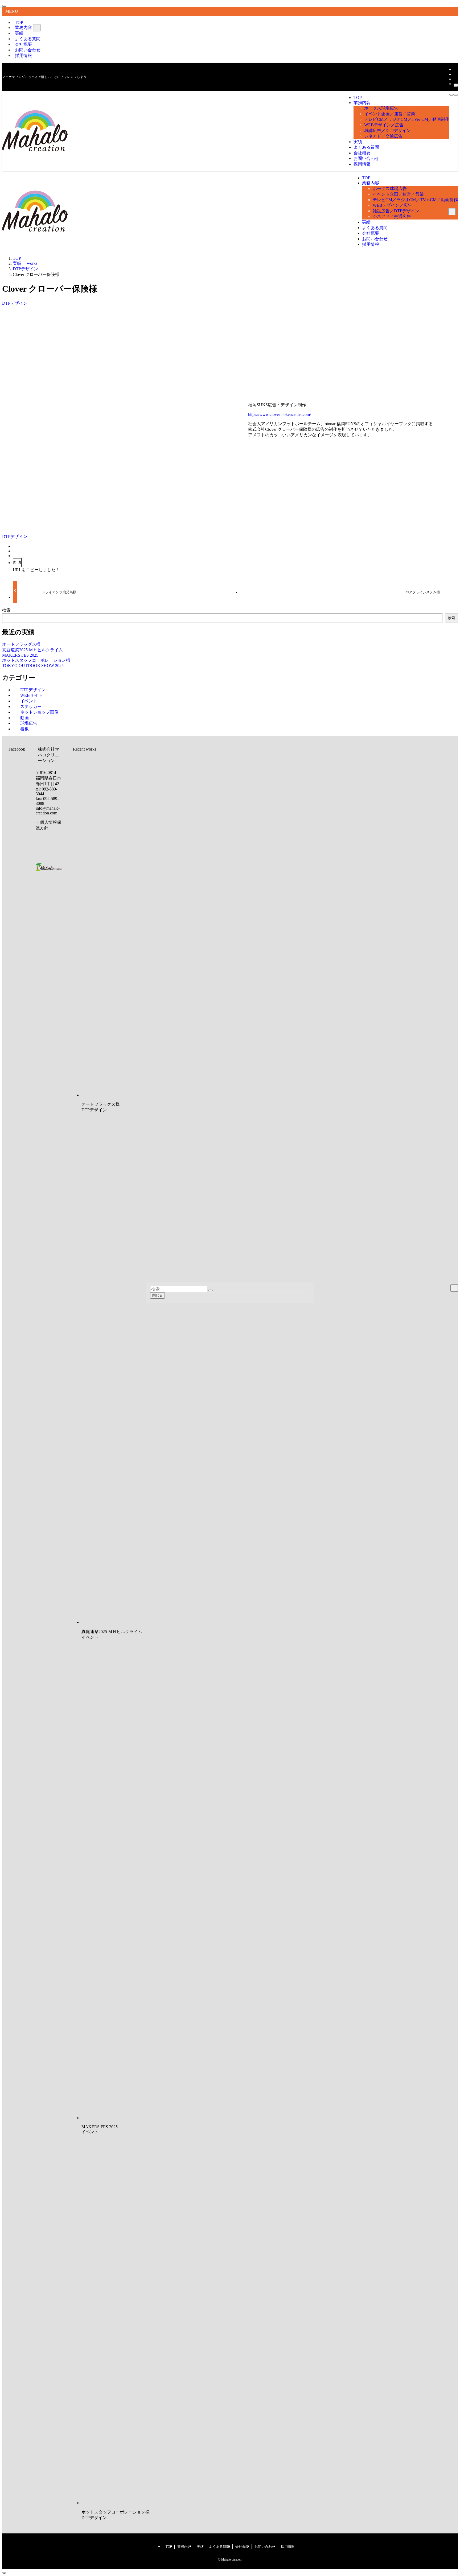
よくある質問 (219, 2547)
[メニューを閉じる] (4, 6)
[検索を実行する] (211, 1290)
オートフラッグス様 (21, 644)
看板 (24, 729)
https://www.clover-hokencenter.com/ (280, 414)
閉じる (157, 1295)
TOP (169, 2547)
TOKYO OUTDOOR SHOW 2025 (33, 666)
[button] (13, 556)
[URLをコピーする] (17, 563)
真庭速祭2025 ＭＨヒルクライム (32, 650)
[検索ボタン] (456, 95)
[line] (455, 74)
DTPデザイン (15, 303)
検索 (6, 610)
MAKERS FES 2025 (20, 655)
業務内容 (23, 28)
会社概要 (242, 2547)
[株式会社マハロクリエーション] (35, 150)
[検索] (456, 85)
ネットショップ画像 (39, 712)
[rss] (455, 79)
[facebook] (455, 69)
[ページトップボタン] (4, 2573)
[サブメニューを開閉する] (37, 28)
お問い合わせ (265, 2547)
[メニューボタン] (451, 95)
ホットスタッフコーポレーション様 (36, 660)
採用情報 (23, 55)
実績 (200, 2547)
